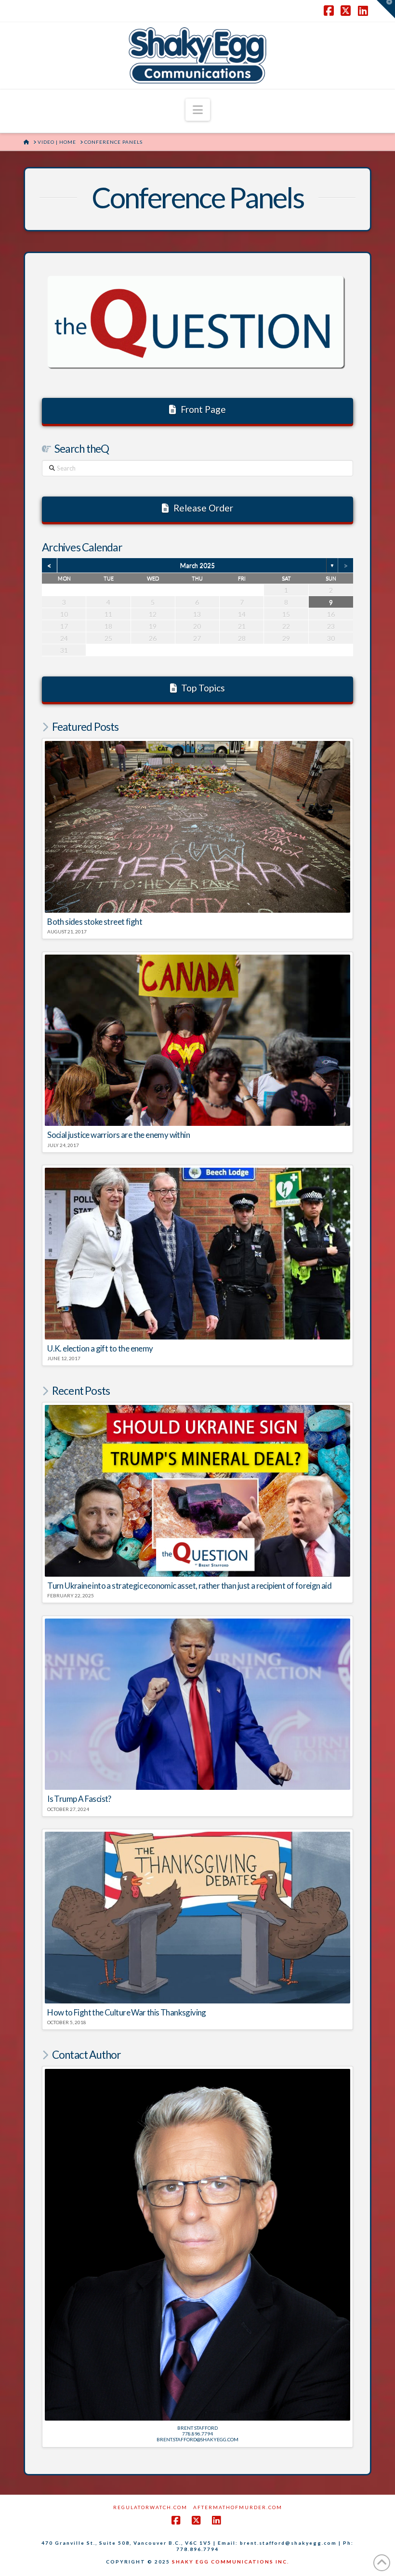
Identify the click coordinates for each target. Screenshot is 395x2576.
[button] (198, 110)
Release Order (203, 508)
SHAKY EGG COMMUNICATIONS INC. (230, 2562)
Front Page (203, 409)
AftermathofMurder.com (238, 2507)
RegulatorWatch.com (150, 2507)
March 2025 (197, 565)
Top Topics (203, 688)
